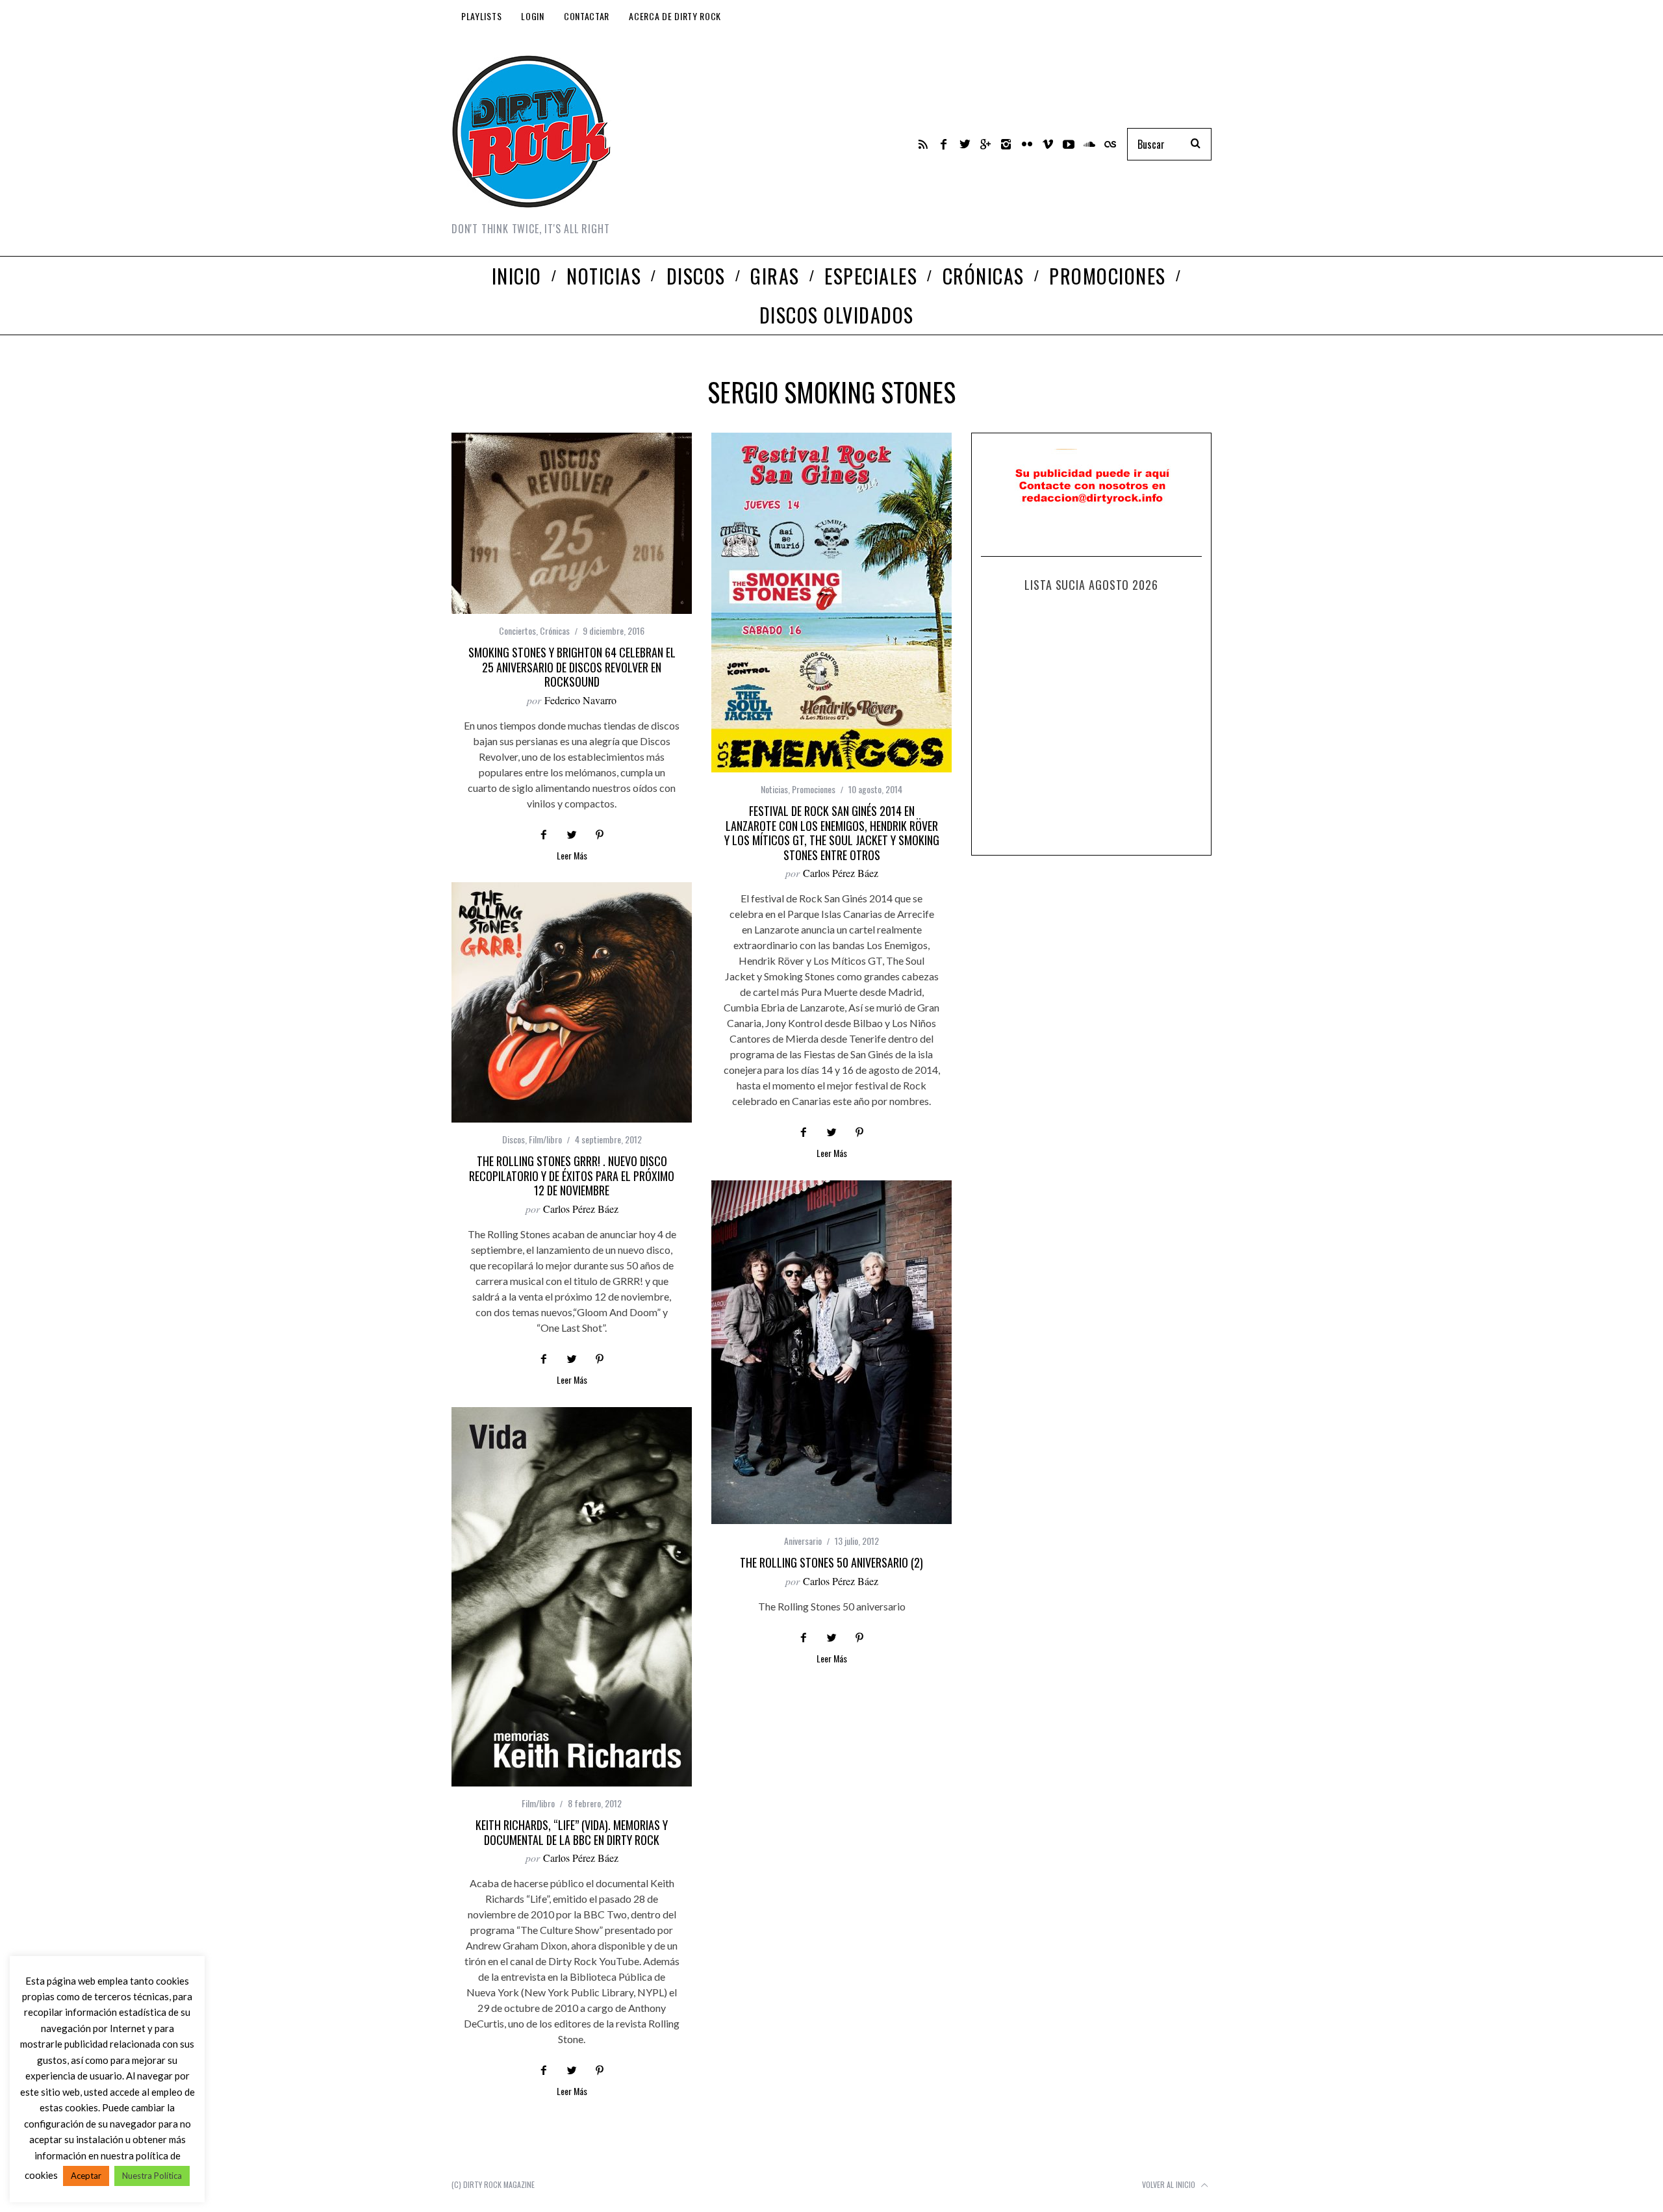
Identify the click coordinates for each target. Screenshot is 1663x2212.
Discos (514, 1139)
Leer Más (572, 857)
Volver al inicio (1170, 2184)
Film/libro (545, 1139)
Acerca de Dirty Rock (675, 16)
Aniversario (803, 1541)
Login (533, 16)
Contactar (587, 16)
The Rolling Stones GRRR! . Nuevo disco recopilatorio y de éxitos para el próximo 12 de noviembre (572, 1176)
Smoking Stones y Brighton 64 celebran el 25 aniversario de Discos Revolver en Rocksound (572, 667)
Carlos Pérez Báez (841, 873)
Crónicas (555, 630)
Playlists (481, 16)
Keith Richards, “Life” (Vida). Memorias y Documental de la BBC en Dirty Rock (572, 1832)
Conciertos (517, 630)
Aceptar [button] (86, 2176)
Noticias (774, 789)
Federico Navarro (580, 700)
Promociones (814, 789)
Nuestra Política (152, 2176)
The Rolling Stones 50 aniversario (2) (831, 1562)
